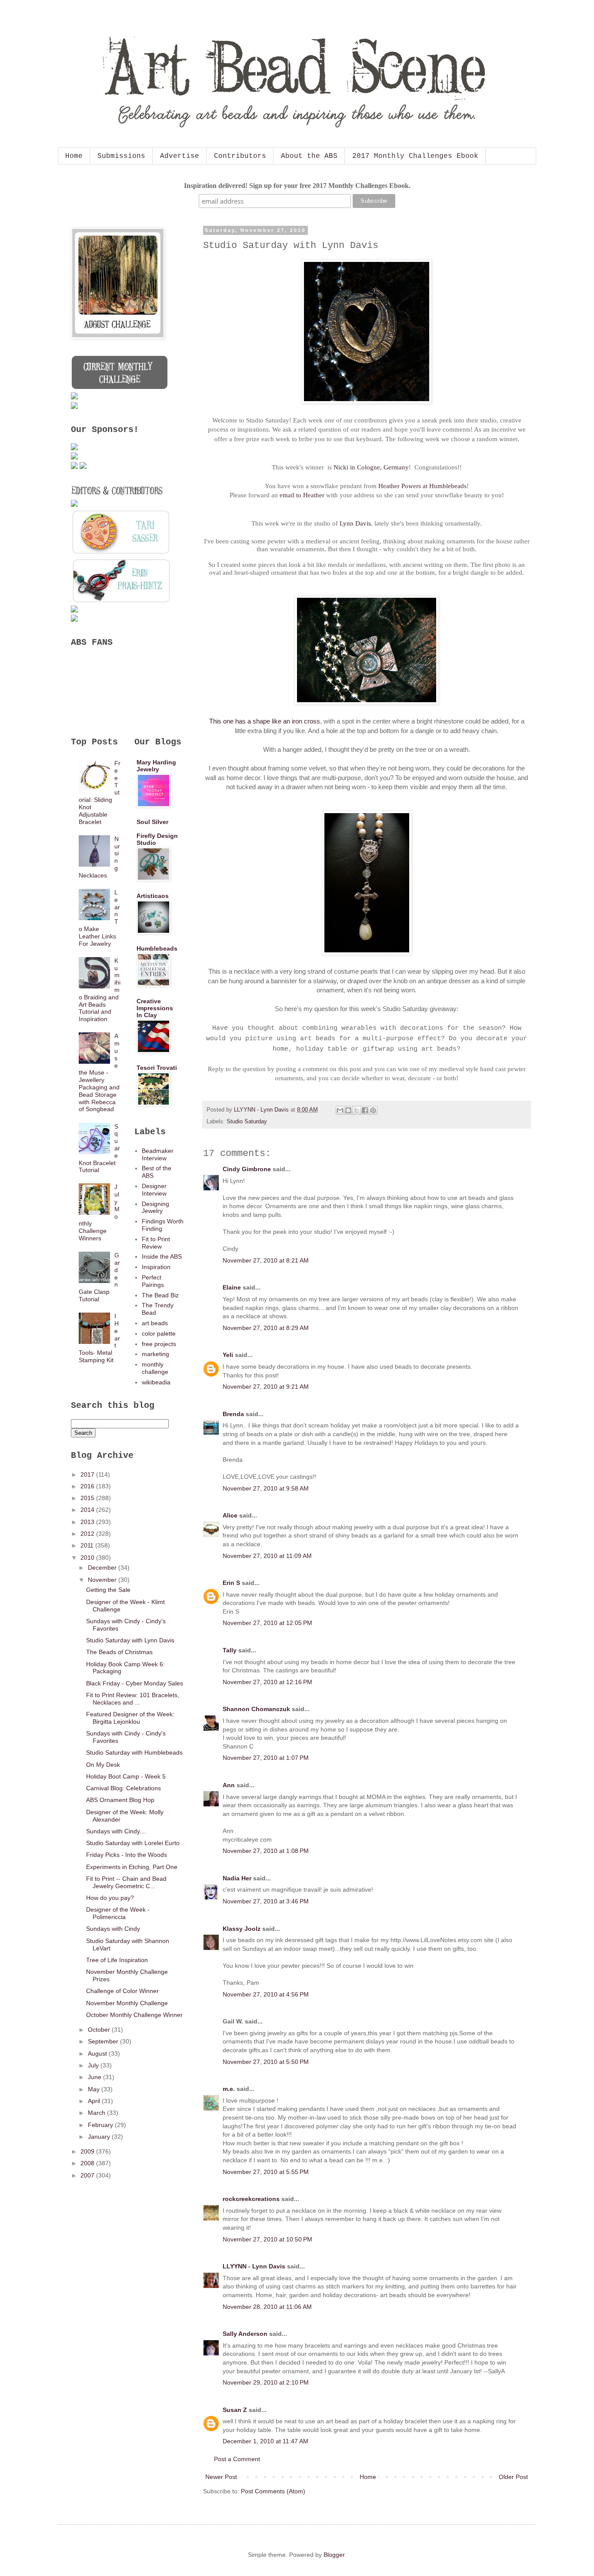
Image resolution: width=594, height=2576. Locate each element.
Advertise (180, 156)
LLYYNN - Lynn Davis (254, 2266)
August (98, 2053)
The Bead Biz (160, 1295)
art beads (155, 1323)
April (95, 2101)
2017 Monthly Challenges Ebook (415, 156)
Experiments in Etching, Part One (132, 1867)
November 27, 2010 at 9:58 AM (266, 1488)
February (101, 2125)
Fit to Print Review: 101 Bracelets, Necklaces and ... (133, 1699)
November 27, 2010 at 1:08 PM (266, 1851)
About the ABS (309, 156)
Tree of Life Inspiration (117, 1960)
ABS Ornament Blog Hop (120, 1800)
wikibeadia (156, 1382)
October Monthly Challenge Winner (134, 2015)
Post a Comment (237, 2459)
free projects (159, 1344)
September (104, 2041)
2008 (88, 2163)
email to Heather (302, 495)
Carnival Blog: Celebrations (123, 1788)
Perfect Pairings (153, 1281)
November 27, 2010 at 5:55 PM (266, 2172)
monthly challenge (155, 1368)
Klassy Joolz (242, 1929)
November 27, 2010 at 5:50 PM (266, 2062)
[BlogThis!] (348, 1110)
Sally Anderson (245, 2334)
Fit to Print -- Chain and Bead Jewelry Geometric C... (126, 1882)
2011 (88, 1545)
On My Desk (103, 1765)
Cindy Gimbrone (247, 1169)
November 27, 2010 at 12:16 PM (267, 1682)
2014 (88, 1510)
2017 (88, 1474)
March (97, 2113)
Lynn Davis (355, 523)
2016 (88, 1486)
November (103, 1580)
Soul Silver (152, 822)
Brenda (233, 1414)
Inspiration (156, 1267)
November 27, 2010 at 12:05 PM (267, 1623)
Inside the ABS (162, 1256)
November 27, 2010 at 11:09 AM (267, 1556)
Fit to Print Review (156, 1243)
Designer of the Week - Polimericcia (118, 1913)
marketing (155, 1354)
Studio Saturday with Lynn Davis (130, 1640)
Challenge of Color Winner (122, 1991)
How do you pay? (110, 1898)
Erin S (231, 1583)
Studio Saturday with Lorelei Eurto (133, 1843)
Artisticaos (153, 896)
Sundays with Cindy (113, 1929)
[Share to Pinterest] (373, 1110)
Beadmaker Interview (158, 1154)
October (100, 2030)
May (95, 2089)
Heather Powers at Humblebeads (422, 486)
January (100, 2137)
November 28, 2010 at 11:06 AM (267, 2307)
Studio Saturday (247, 1122)
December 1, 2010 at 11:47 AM (265, 2441)
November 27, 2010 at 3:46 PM (266, 1901)
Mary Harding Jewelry (156, 766)
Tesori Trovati (157, 1068)
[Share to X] (357, 1110)
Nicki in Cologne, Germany (371, 467)
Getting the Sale (108, 1590)
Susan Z (235, 2410)
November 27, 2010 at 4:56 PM (266, 1994)
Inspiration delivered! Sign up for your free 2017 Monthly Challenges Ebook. (297, 186)
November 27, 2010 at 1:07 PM (266, 1758)
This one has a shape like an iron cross (265, 721)
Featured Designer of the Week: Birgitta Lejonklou (130, 1718)
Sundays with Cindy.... (116, 1831)
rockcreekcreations (251, 2199)
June (95, 2077)
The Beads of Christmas (119, 1652)
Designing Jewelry (155, 1208)
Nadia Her (237, 1878)
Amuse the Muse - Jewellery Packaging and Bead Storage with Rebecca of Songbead (99, 1072)
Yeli (228, 1355)
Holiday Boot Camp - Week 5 (126, 1776)
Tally (230, 1650)
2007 (88, 2175)
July (94, 2065)
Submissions (121, 156)
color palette (159, 1333)
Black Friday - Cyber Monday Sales (135, 1683)
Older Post (513, 2477)
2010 (88, 1558)
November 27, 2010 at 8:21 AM (266, 1260)
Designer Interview (154, 1190)
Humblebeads (157, 948)
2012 (88, 1534)
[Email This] (340, 1110)
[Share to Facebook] (365, 1110)
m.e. (229, 2089)
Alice (230, 1515)
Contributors (240, 156)
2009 (88, 2151)
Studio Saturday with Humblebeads (134, 1752)
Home (74, 156)
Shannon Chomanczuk (256, 1709)
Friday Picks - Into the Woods (127, 1855)
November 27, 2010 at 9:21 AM (266, 1387)
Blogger (334, 2555)
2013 (88, 1522)
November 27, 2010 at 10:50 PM (267, 2239)
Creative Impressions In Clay (155, 1008)
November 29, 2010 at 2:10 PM (266, 2382)
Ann (229, 1785)
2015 (88, 1498)
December (103, 1568)
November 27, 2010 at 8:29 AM (266, 1328)
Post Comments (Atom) (273, 2491)
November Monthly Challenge (127, 2003)
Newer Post (221, 2477)
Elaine (232, 1287)
